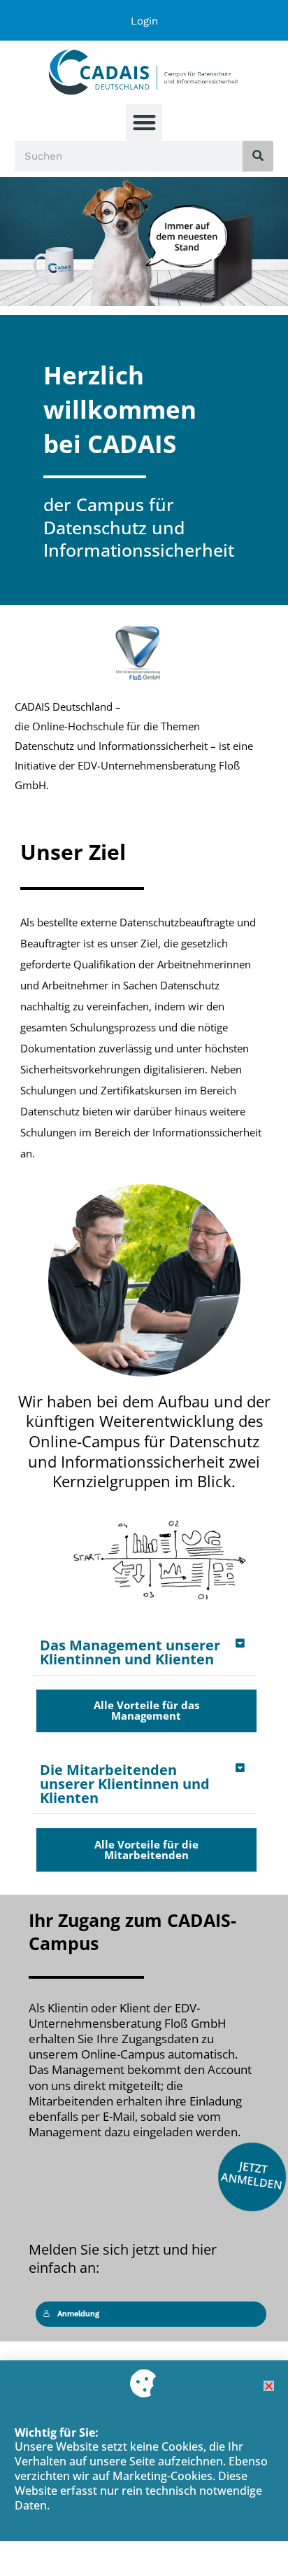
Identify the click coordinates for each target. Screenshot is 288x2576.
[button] (144, 122)
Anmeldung (78, 2314)
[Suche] (258, 156)
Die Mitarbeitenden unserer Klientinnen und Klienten (125, 1784)
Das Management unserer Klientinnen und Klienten (130, 1652)
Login (144, 21)
